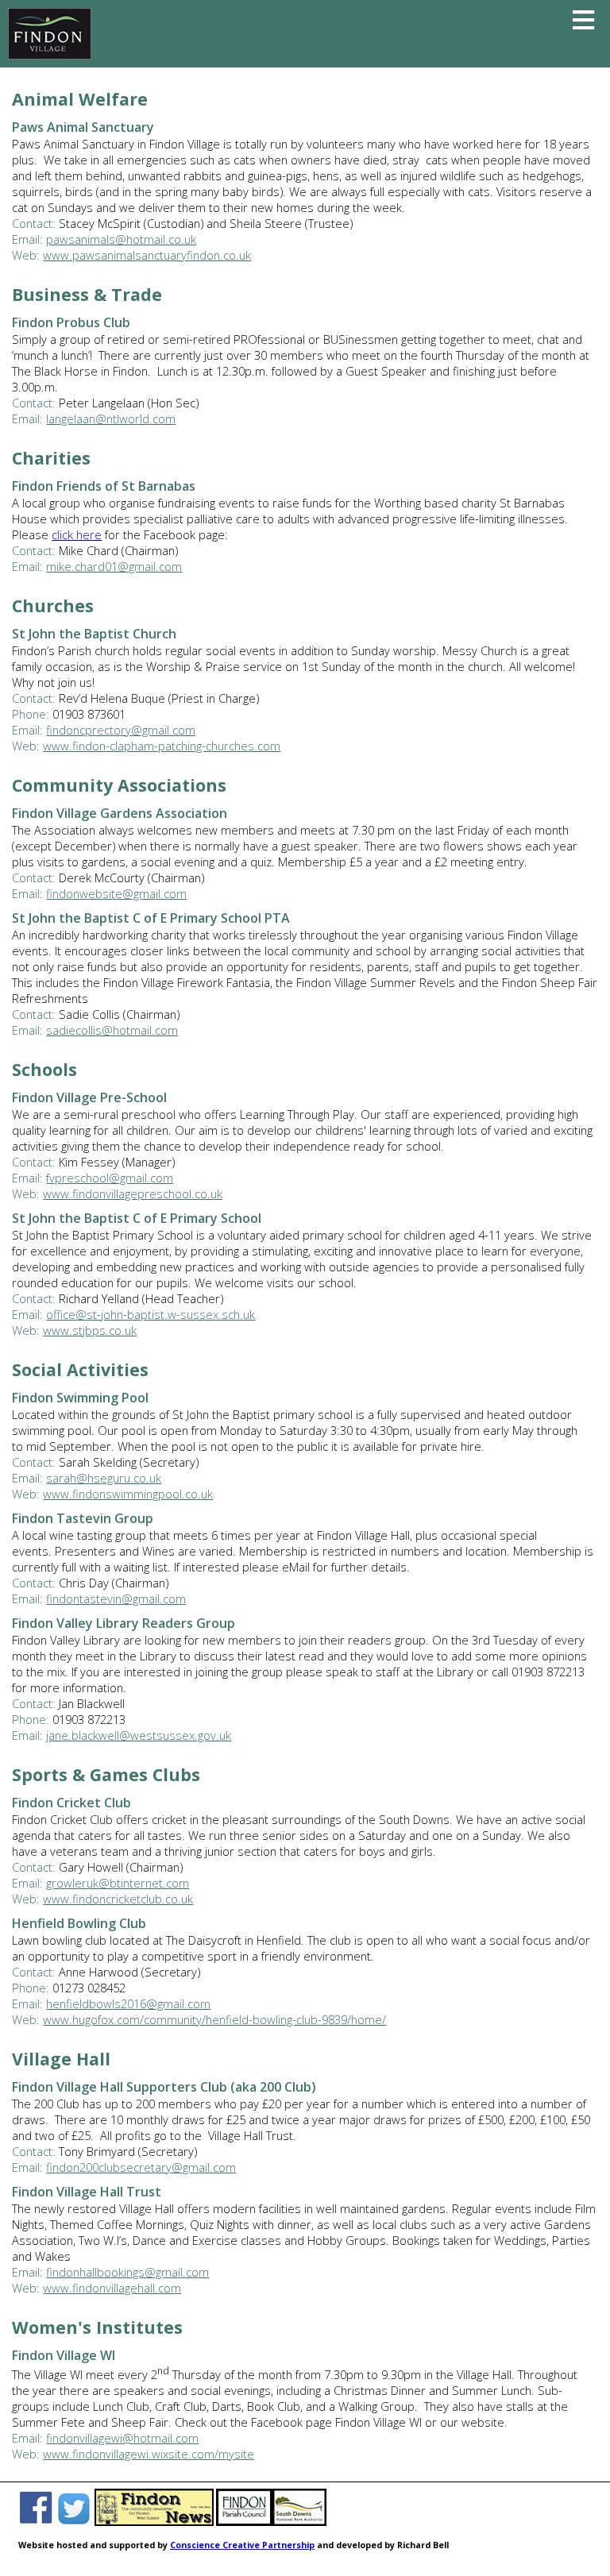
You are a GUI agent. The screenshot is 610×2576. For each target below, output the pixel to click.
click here (77, 534)
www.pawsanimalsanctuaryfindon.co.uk (147, 255)
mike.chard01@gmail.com (114, 566)
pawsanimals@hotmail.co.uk (121, 239)
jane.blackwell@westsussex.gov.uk (139, 1735)
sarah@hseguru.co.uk (104, 1478)
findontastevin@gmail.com (116, 1598)
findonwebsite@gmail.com (116, 893)
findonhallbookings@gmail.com (127, 2272)
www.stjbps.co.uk (90, 1330)
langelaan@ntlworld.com (111, 418)
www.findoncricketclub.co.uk (118, 1899)
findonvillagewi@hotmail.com (122, 2438)
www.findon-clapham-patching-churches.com (162, 746)
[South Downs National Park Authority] (299, 2523)
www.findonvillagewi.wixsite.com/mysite (149, 2454)
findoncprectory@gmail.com (121, 730)
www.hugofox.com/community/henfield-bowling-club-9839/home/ (214, 2019)
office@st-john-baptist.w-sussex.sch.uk (151, 1314)
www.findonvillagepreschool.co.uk (133, 1194)
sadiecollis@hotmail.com (112, 1030)
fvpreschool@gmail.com (110, 1178)
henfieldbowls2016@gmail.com (128, 2003)
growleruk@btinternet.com (118, 1883)
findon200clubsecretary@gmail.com (141, 2167)
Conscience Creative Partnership (242, 2545)
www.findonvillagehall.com (112, 2288)
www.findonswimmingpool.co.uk (128, 1494)
